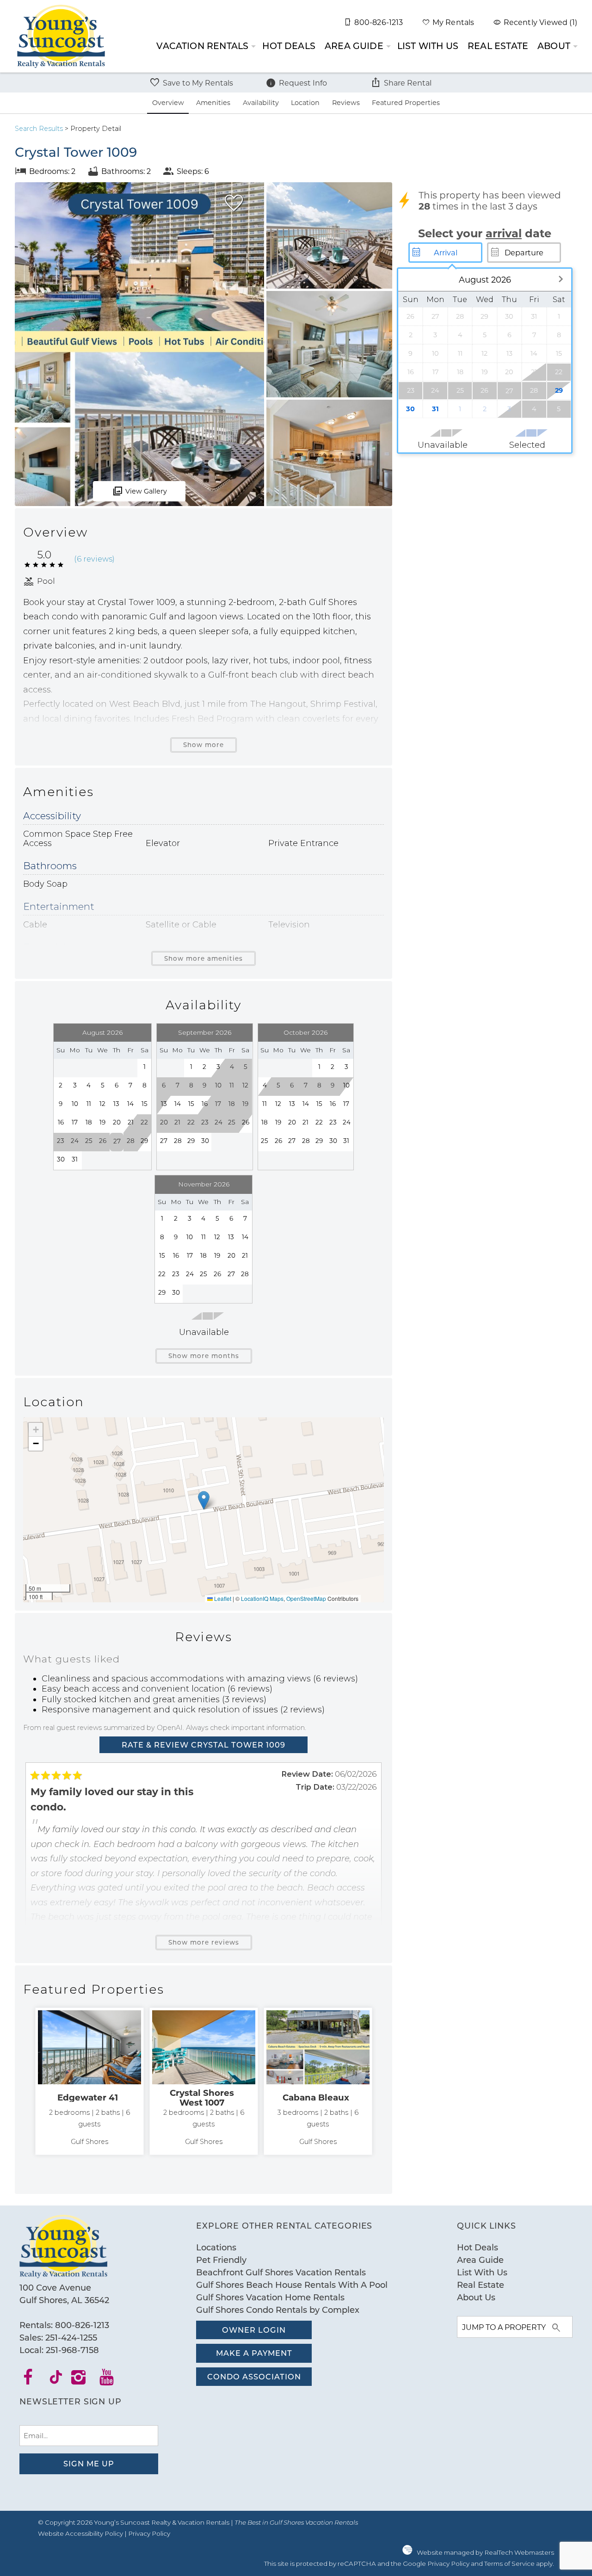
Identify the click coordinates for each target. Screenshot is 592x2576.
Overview (168, 102)
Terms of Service (509, 2564)
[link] (89, 2082)
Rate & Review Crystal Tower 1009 (203, 1745)
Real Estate (498, 46)
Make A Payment (254, 2353)
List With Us (428, 46)
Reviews (346, 102)
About (554, 46)
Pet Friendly (221, 2260)
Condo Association (254, 2376)
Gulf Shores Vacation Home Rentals (270, 2297)
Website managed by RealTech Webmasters (485, 2552)
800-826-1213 (82, 2325)
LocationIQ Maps (262, 1598)
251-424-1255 (71, 2337)
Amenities (213, 102)
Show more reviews (204, 1942)
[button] (204, 1500)
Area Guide (354, 46)
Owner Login (254, 2330)
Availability (261, 102)
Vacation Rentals (202, 46)
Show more (203, 745)
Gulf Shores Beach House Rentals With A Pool (292, 2285)
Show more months (204, 1356)
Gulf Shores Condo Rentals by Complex (278, 2310)
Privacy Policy (149, 2533)
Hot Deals (289, 46)
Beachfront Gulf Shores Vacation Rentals (281, 2272)
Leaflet (222, 1598)
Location (305, 102)
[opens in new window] (34, 2380)
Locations (216, 2247)
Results (39, 129)
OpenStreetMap (306, 1598)
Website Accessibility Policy (80, 2533)
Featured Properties (406, 102)
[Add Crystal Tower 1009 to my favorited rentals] (234, 203)
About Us (476, 2297)
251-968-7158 (72, 2350)
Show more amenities (203, 958)
